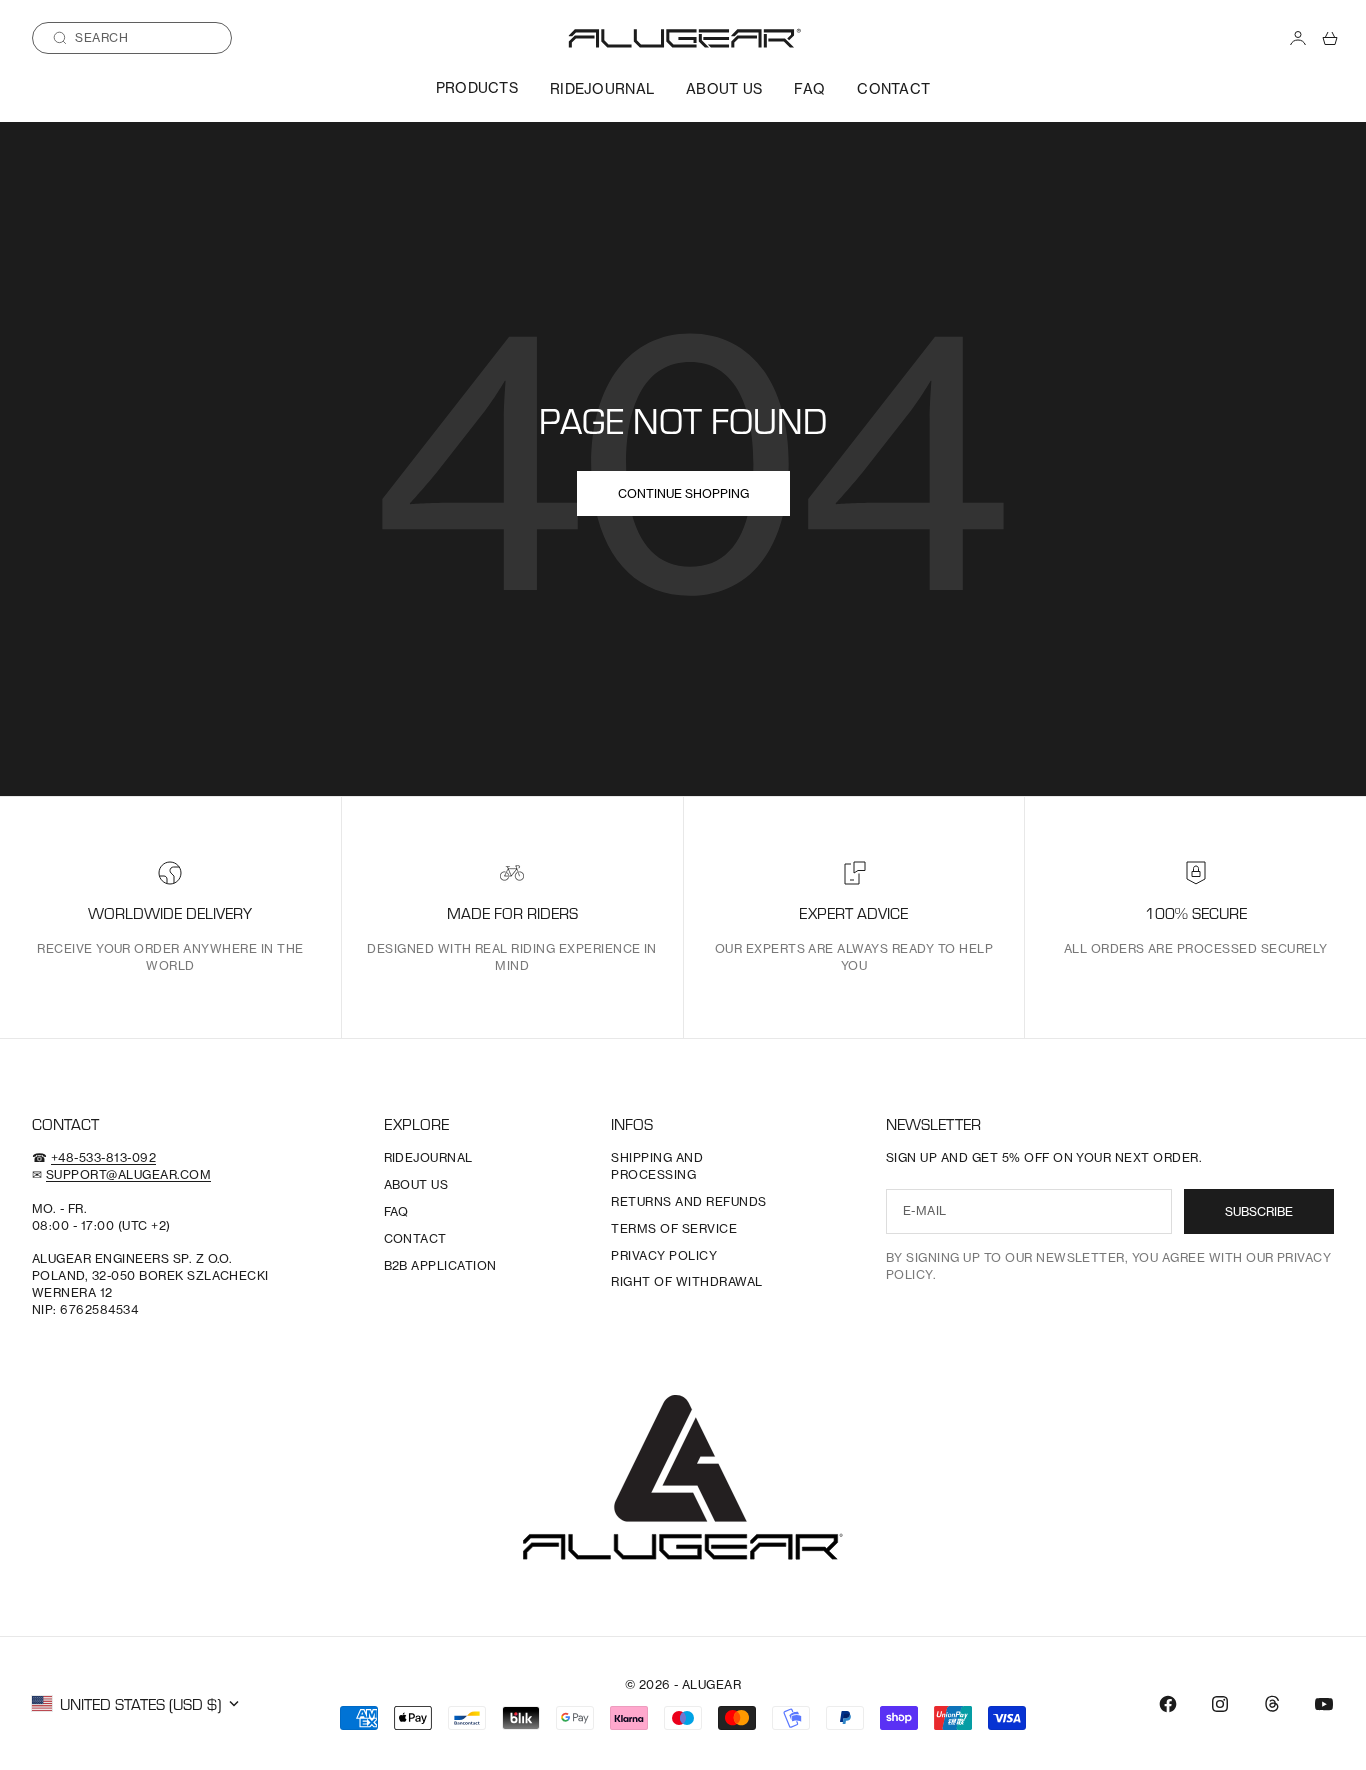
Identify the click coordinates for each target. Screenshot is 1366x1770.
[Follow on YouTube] (1324, 1704)
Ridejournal (602, 88)
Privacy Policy (664, 1255)
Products (477, 87)
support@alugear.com (128, 1174)
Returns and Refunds (688, 1201)
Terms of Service (674, 1228)
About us (724, 88)
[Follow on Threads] (1272, 1704)
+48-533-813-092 (103, 1157)
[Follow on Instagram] (1220, 1704)
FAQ (809, 88)
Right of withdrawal (686, 1281)
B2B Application (440, 1265)
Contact (893, 88)
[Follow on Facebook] (1168, 1704)
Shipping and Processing (657, 1166)
